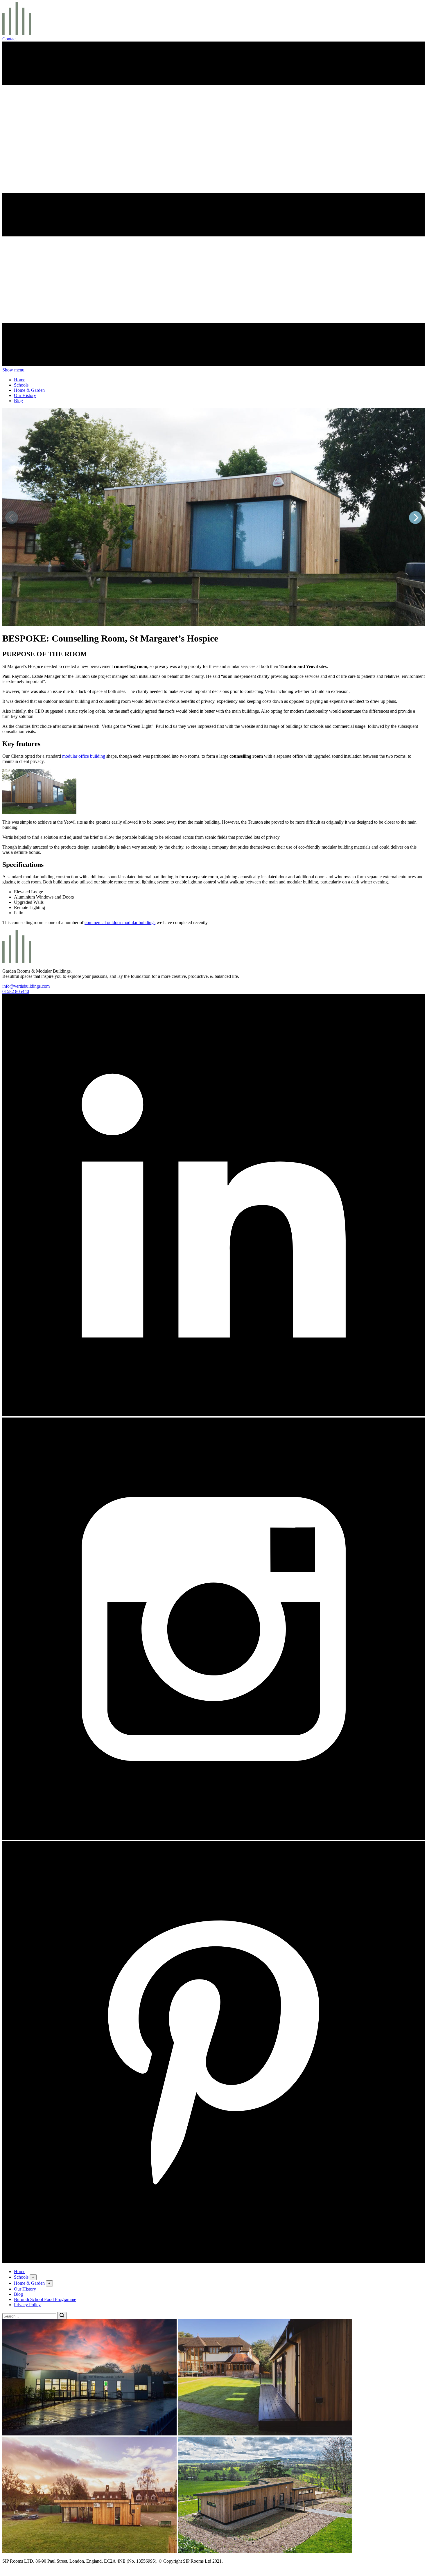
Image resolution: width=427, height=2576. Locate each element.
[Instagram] (214, 1838)
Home (20, 380)
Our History (25, 395)
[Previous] (12, 518)
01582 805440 (16, 991)
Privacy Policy (27, 2305)
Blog (18, 401)
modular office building (84, 756)
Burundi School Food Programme (45, 2299)
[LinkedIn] (214, 1415)
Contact (9, 39)
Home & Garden (30, 390)
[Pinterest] (214, 2262)
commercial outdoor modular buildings (120, 923)
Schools (22, 385)
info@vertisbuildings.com (26, 986)
